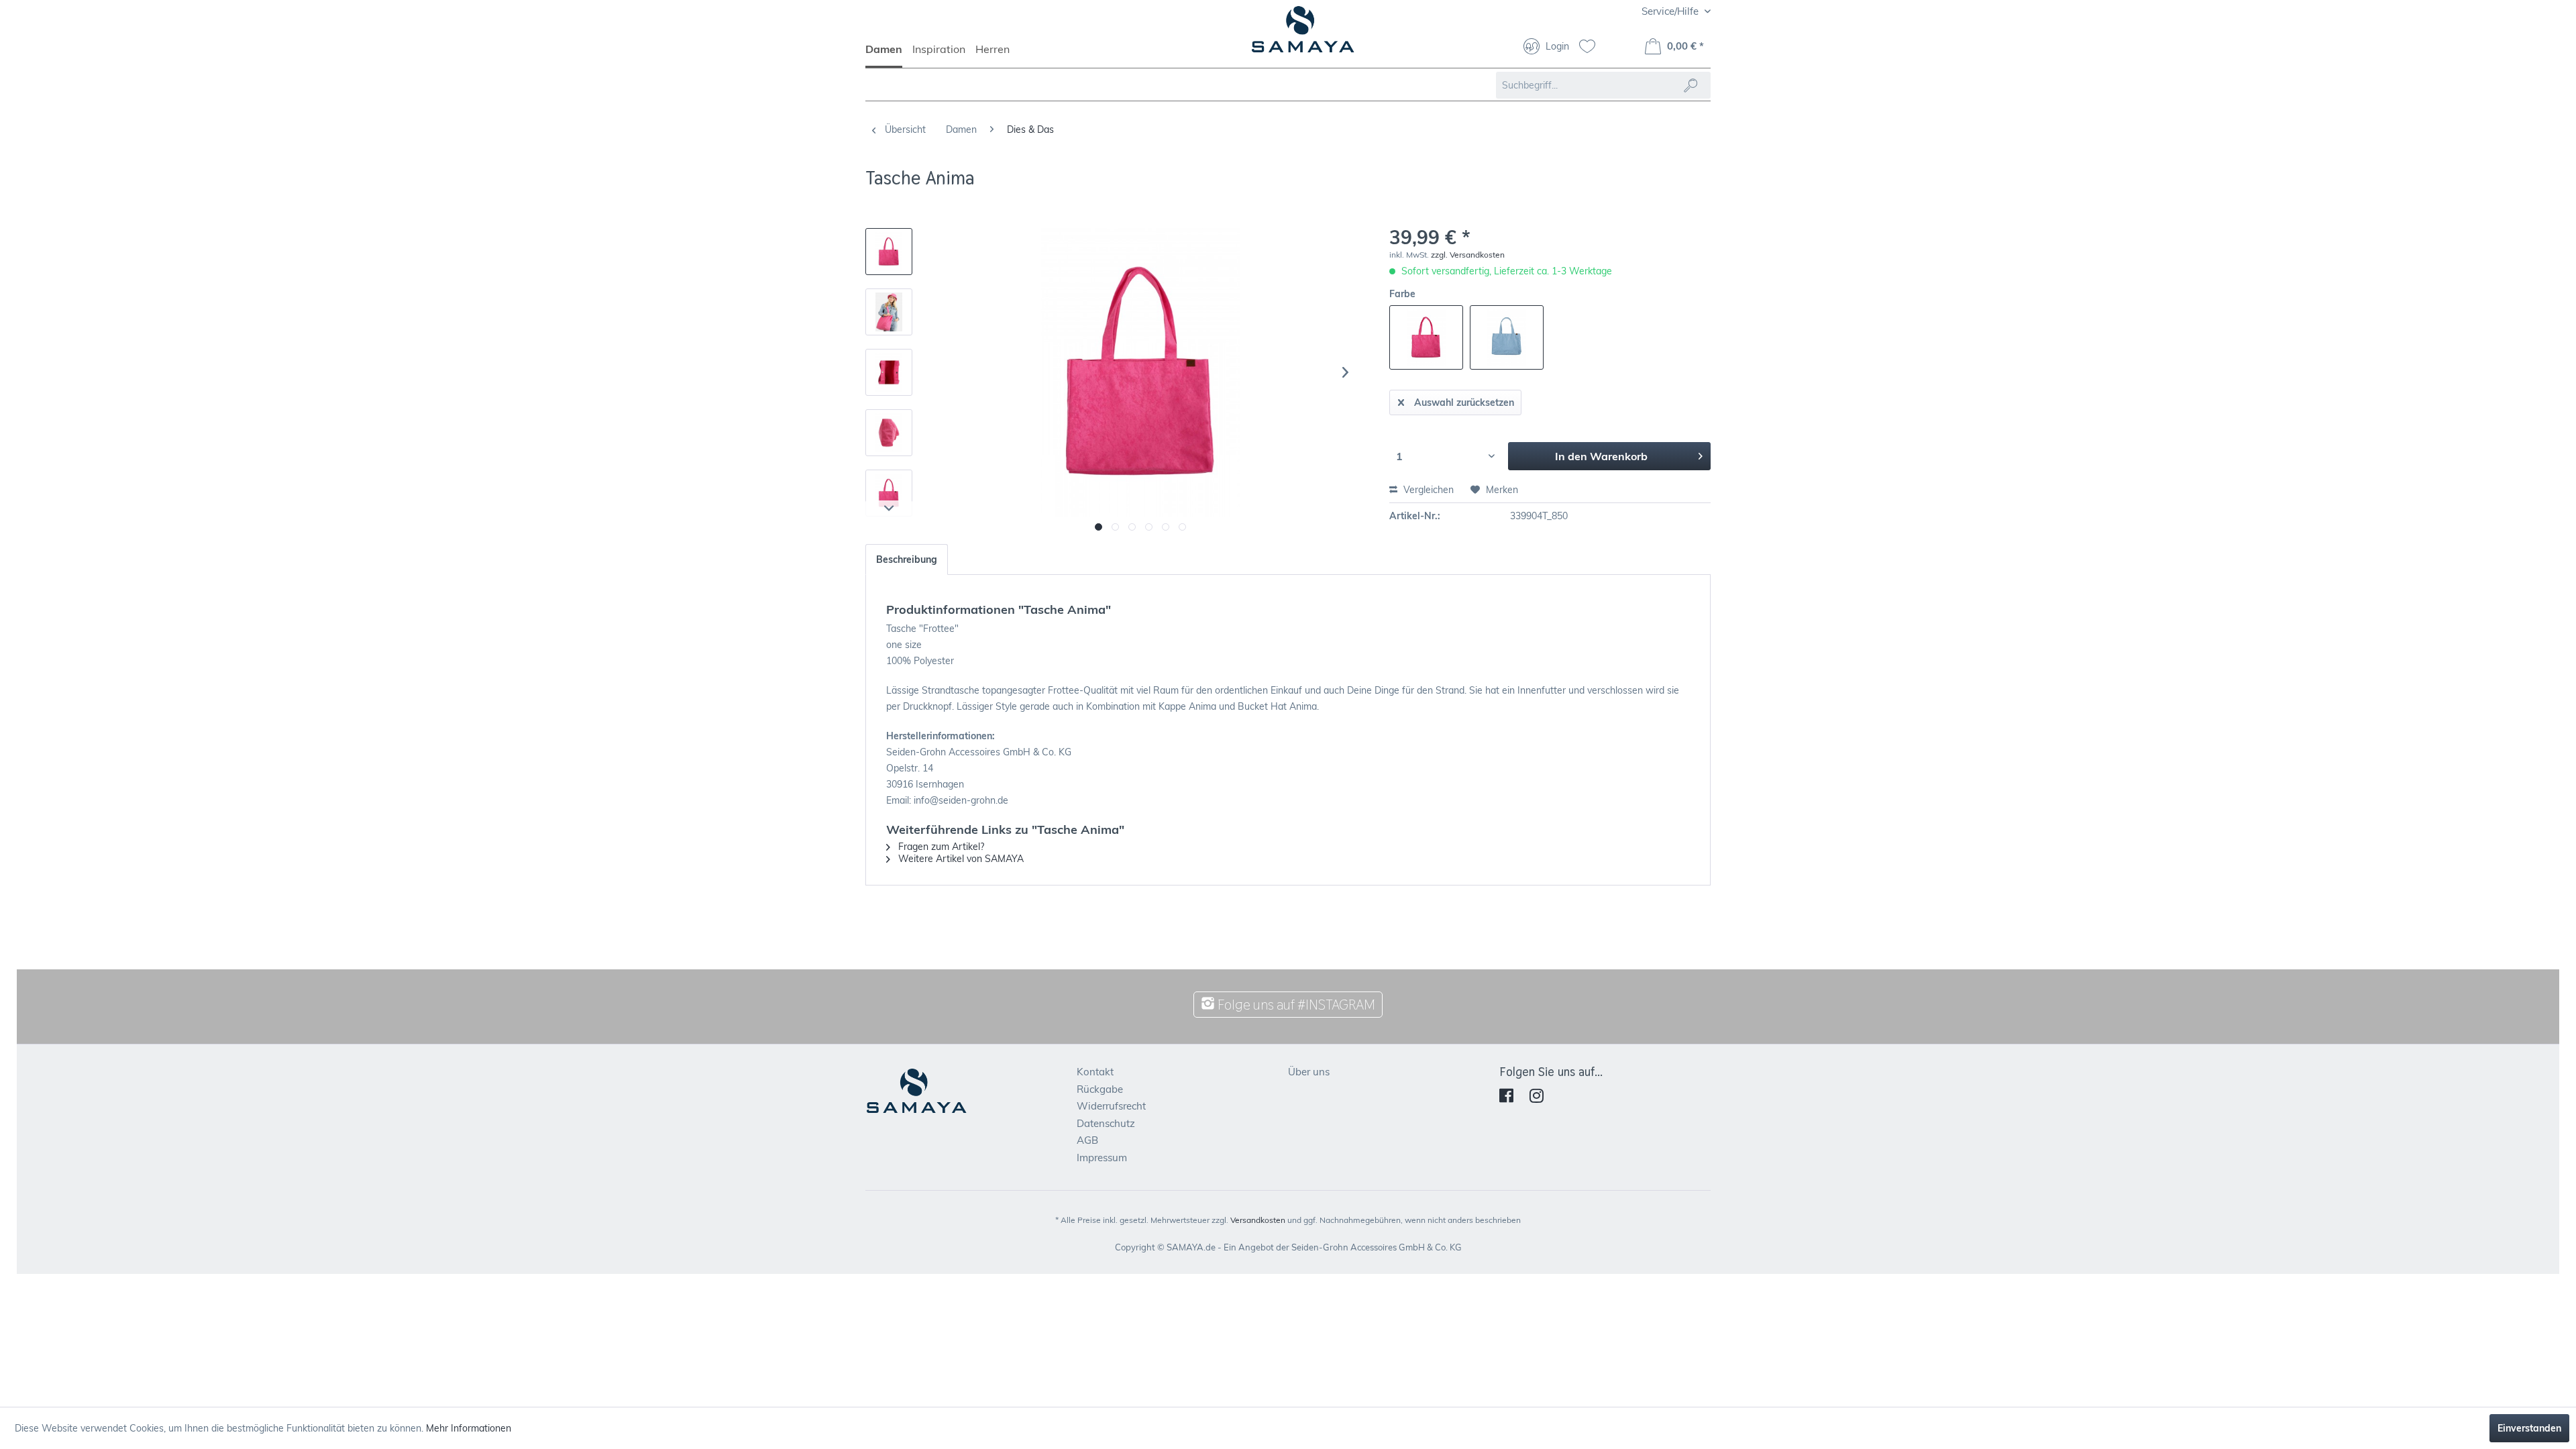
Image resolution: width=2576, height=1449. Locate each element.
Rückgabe (1100, 1089)
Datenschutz (1106, 1123)
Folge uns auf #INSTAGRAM (1295, 1005)
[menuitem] (889, 55)
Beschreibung (907, 559)
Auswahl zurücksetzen (1464, 402)
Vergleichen (1427, 490)
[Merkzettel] (1592, 48)
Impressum (1102, 1158)
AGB (1087, 1140)
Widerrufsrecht (1111, 1106)
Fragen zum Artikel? (940, 847)
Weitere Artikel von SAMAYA (960, 859)
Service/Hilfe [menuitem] (1671, 11)
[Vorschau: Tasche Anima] (889, 252)
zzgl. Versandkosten (1468, 255)
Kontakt (1095, 1072)
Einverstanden (2529, 1428)
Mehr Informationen (469, 1428)
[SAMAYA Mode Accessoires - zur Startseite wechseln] (1303, 35)
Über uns (1309, 1072)
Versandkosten (1258, 1220)
